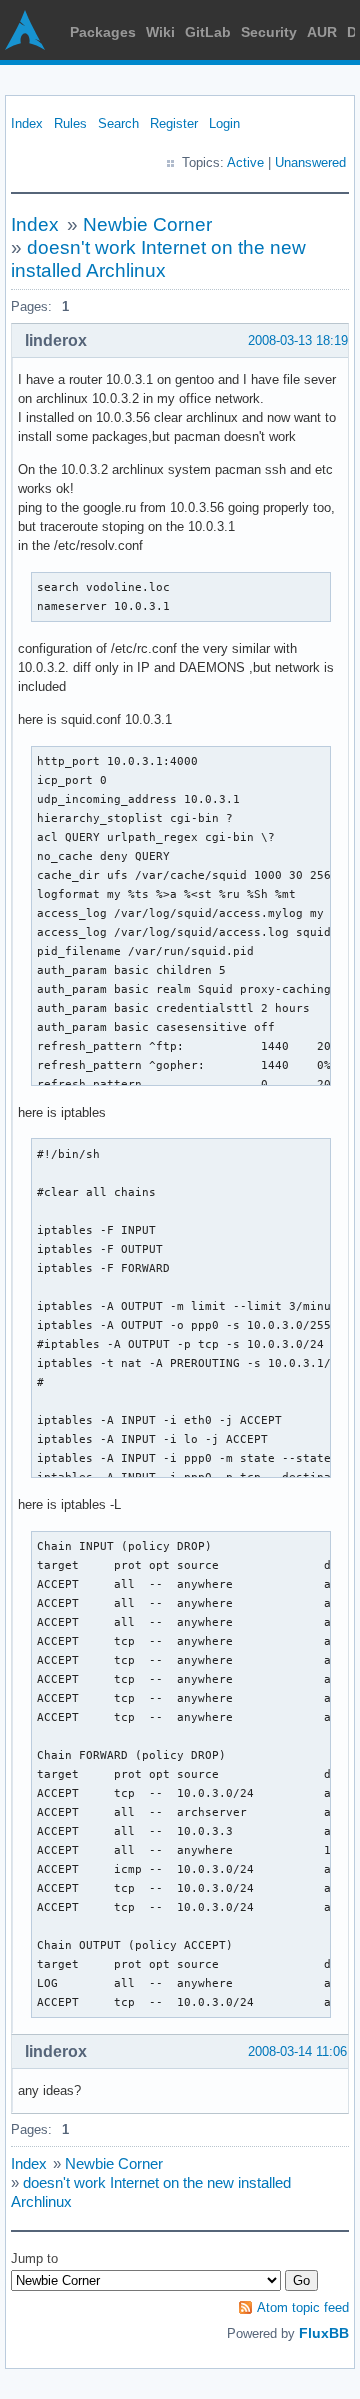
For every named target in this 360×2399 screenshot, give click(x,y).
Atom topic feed (303, 2307)
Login (224, 123)
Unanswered (310, 162)
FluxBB (324, 2333)
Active (245, 162)
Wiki (160, 32)
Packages (103, 32)
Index (27, 123)
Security (269, 32)
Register (174, 123)
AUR (322, 32)
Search (118, 123)
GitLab (208, 32)
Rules (70, 123)
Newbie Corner (147, 224)
